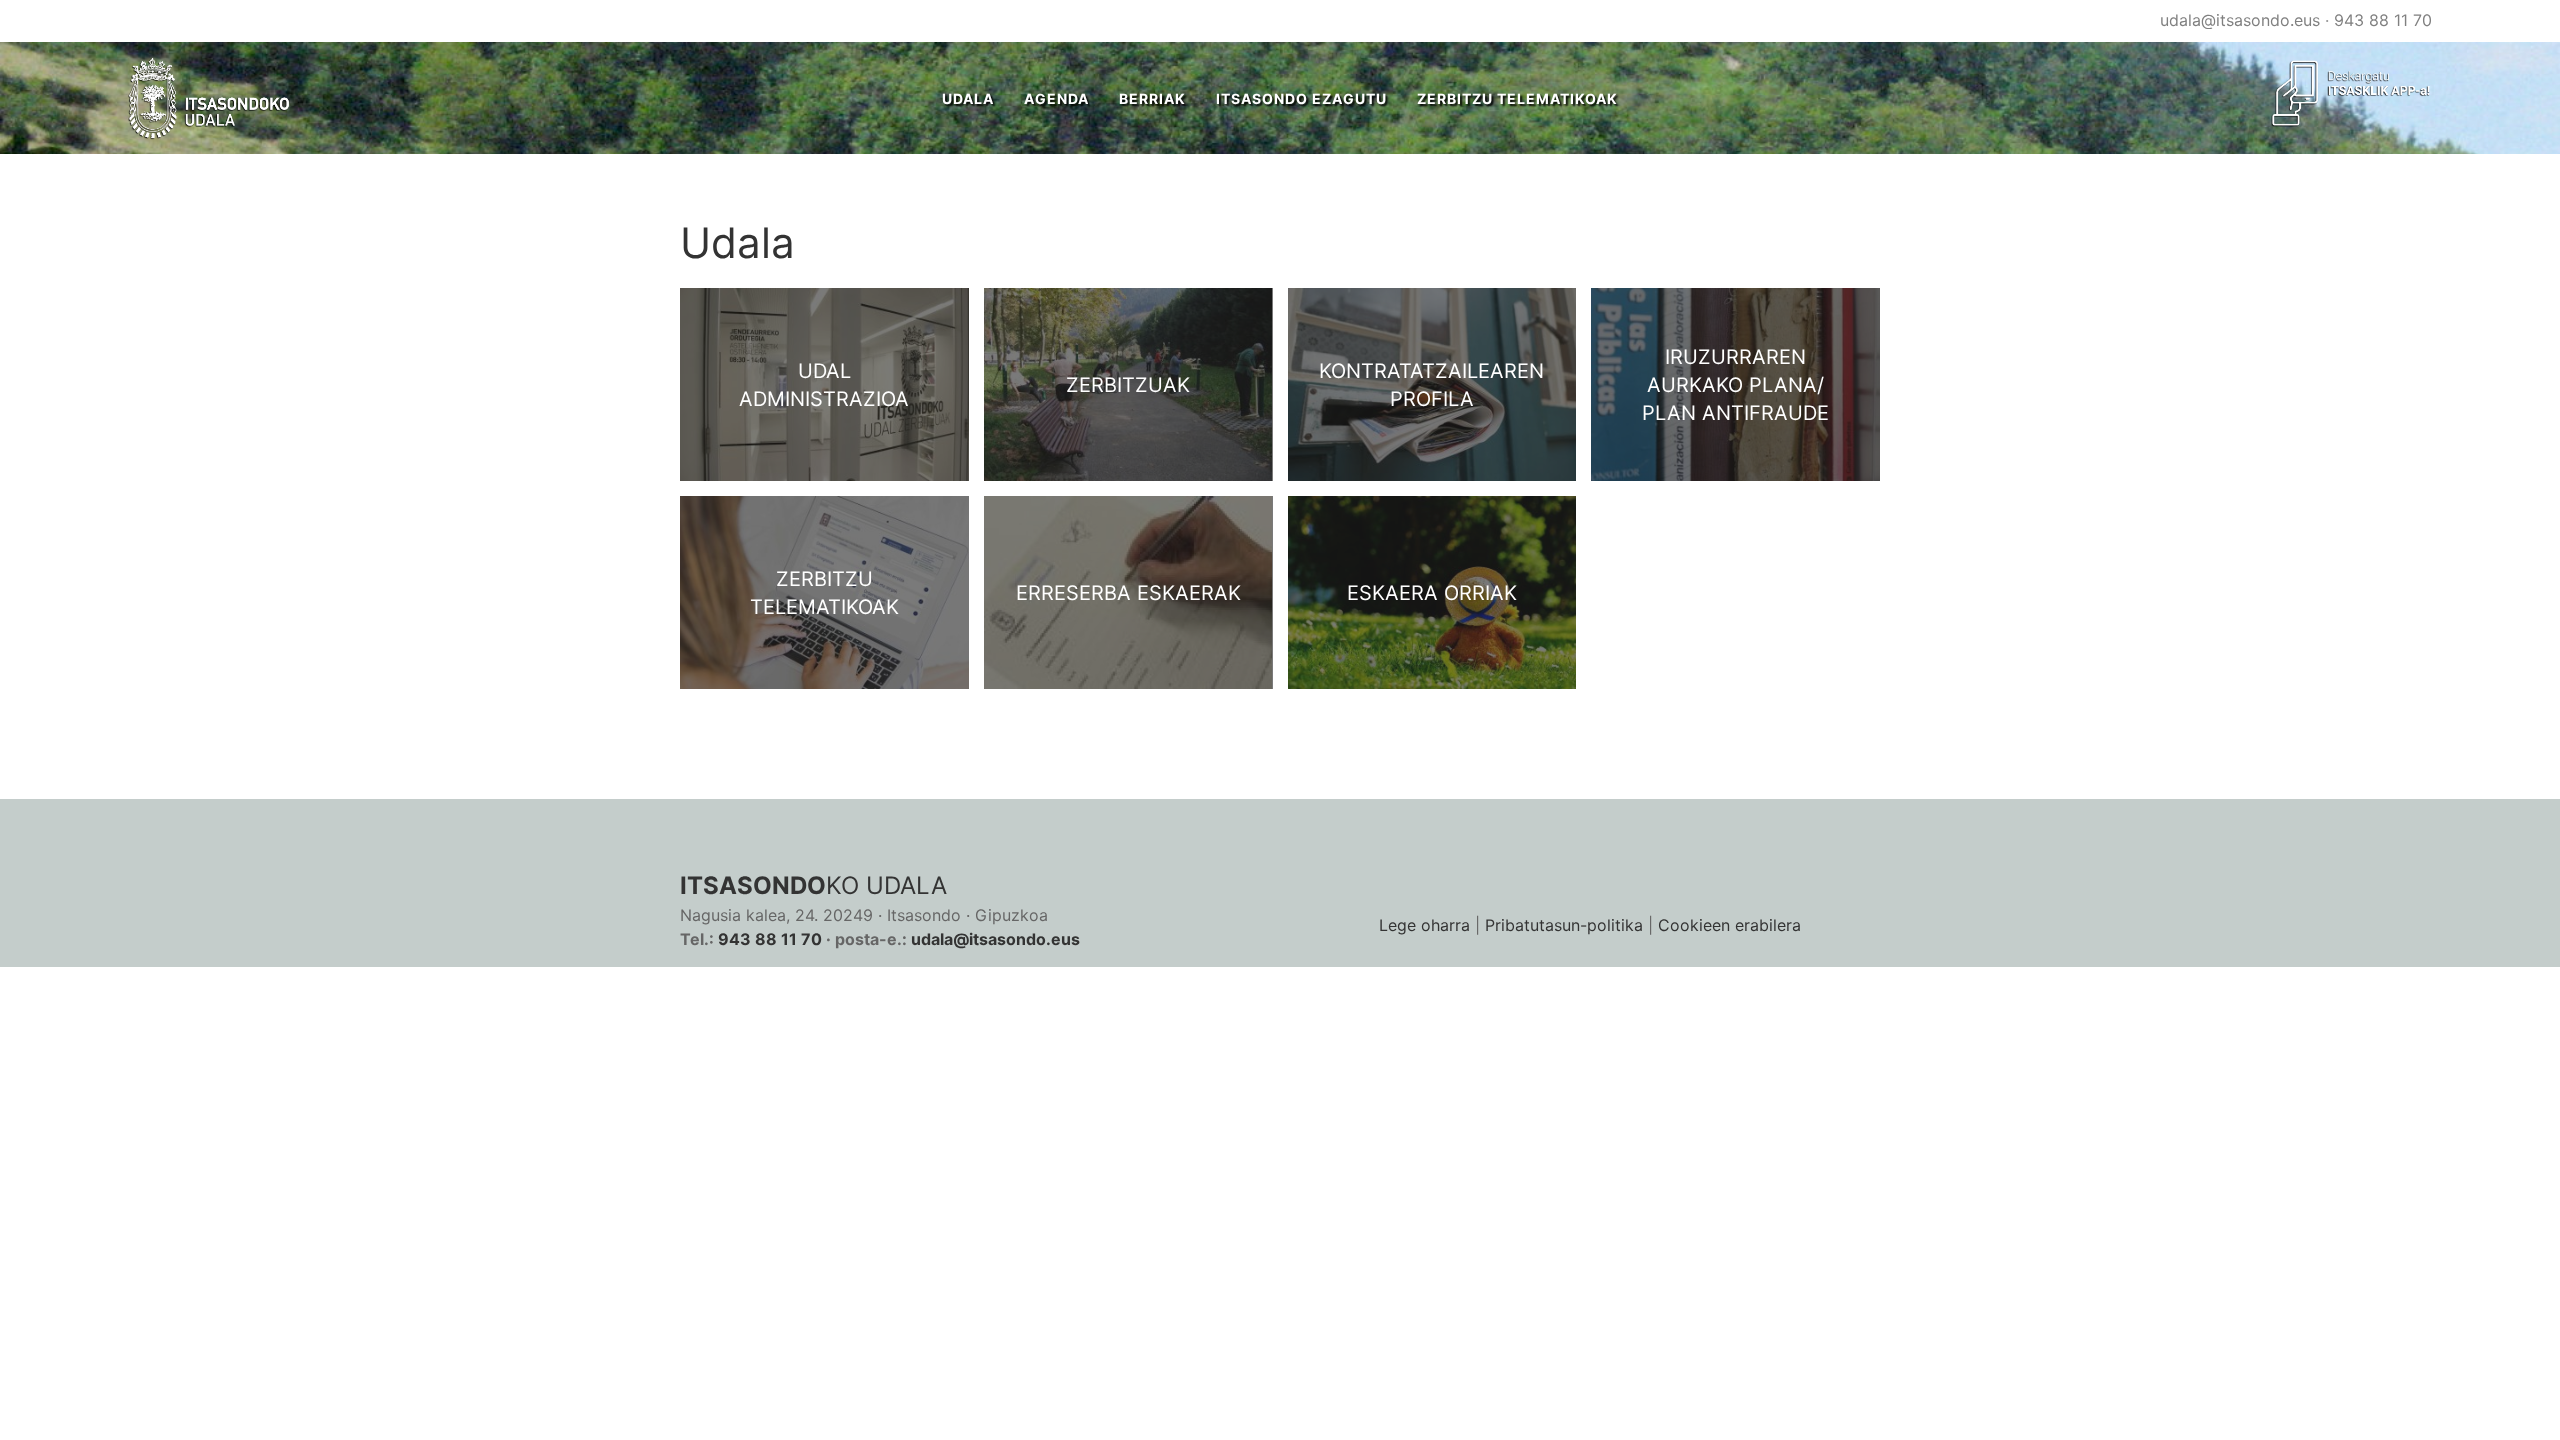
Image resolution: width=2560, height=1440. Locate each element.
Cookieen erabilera (1729, 925)
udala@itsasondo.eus (2240, 20)
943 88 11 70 (2383, 20)
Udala (968, 98)
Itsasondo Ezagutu (1301, 98)
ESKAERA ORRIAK (1432, 593)
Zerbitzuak (1128, 385)
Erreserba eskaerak (1128, 593)
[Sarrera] (209, 98)
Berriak (1152, 98)
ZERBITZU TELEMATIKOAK (1517, 98)
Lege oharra (1424, 925)
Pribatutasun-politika (1564, 925)
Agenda (1056, 98)
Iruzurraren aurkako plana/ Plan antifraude (1735, 385)
